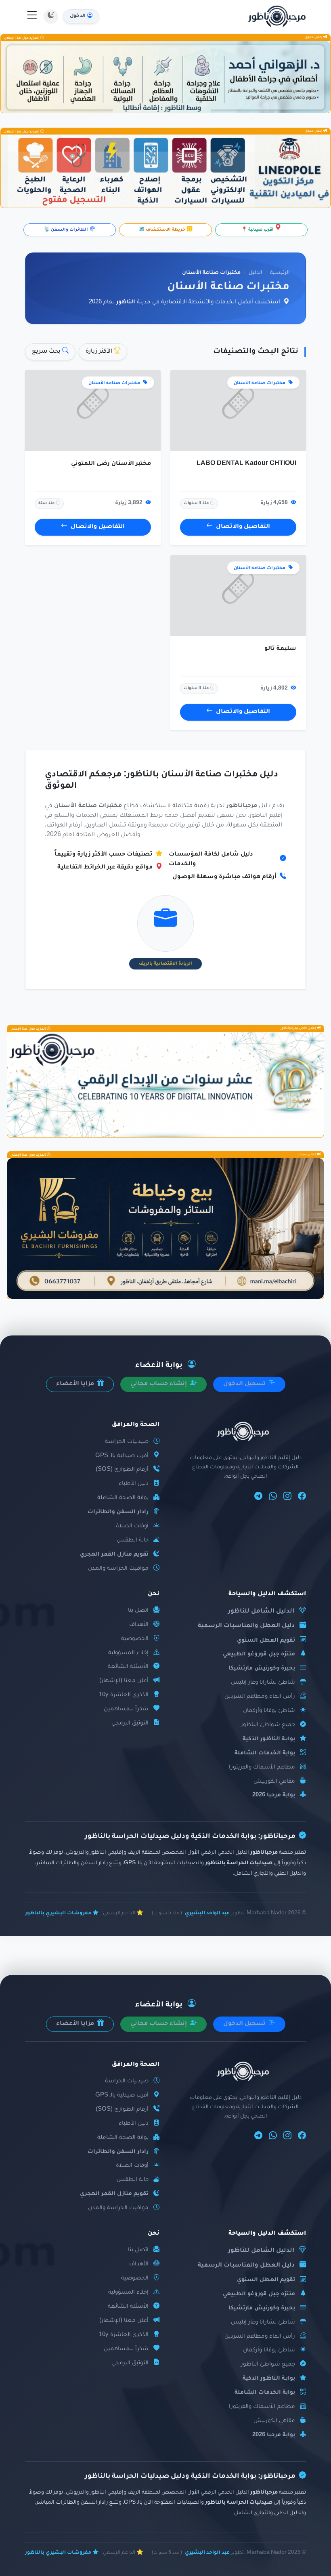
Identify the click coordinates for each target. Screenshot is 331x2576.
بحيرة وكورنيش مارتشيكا (262, 1669)
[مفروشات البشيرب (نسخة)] (165, 1228)
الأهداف (139, 1625)
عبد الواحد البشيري (207, 1914)
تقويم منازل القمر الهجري (114, 1555)
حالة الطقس (133, 1540)
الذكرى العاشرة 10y (124, 1695)
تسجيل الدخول (245, 1384)
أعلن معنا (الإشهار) (124, 1681)
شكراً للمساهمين (126, 1709)
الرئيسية (280, 273)
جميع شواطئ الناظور (268, 1725)
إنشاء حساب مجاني (159, 1384)
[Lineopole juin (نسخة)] (165, 171)
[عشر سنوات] (165, 1084)
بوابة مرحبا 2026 (274, 1795)
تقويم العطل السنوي (266, 1641)
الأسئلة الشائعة (128, 1667)
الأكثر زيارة (100, 352)
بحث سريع (47, 352)
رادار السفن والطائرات (118, 1512)
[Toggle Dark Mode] (51, 17)
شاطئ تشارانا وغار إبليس (263, 1683)
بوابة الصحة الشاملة (123, 1498)
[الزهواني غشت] (165, 77)
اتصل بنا (138, 1611)
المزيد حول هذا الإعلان (22, 38)
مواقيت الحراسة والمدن (118, 1569)
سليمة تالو (280, 649)
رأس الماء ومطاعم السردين (260, 1697)
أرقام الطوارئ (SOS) (122, 1470)
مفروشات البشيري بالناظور (58, 1914)
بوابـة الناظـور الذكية (269, 1739)
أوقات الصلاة (132, 1526)
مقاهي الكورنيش (274, 1782)
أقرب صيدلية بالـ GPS (122, 1456)
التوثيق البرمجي (130, 1723)
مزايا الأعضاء (76, 1384)
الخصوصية (135, 1639)
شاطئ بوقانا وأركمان (269, 1711)
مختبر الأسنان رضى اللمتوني (111, 464)
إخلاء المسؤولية (128, 1653)
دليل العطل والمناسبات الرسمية (246, 1626)
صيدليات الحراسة (127, 1442)
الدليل (255, 273)
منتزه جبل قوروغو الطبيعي (259, 1654)
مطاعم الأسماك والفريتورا (262, 1767)
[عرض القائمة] (32, 17)
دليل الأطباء (134, 1484)
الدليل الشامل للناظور (261, 1612)
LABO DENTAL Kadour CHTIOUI (246, 464)
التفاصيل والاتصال (243, 527)
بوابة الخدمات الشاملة (265, 1753)
